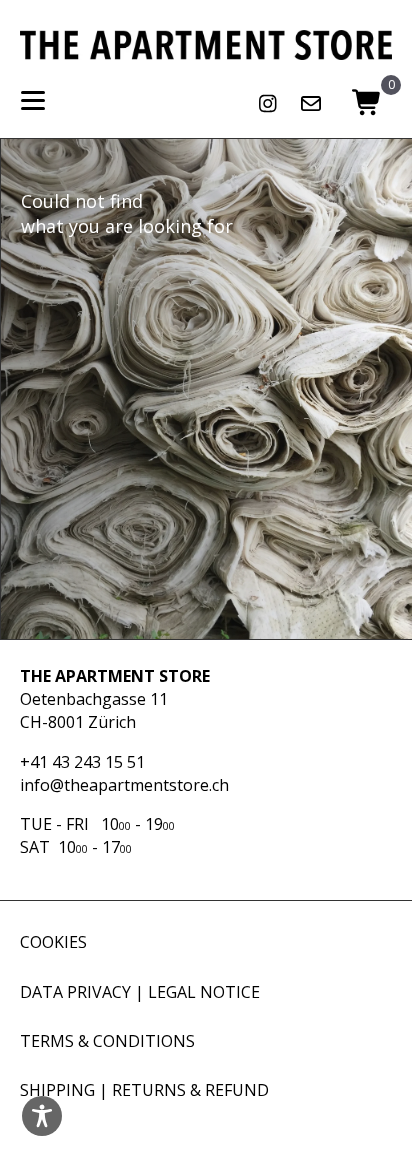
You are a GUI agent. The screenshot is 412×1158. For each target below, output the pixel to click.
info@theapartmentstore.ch (124, 785)
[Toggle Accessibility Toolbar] (42, 1116)
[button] (268, 104)
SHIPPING (57, 1090)
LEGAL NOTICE (204, 992)
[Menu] (33, 101)
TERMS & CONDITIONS (107, 1041)
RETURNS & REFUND (190, 1090)
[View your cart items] (367, 104)
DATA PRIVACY (75, 992)
